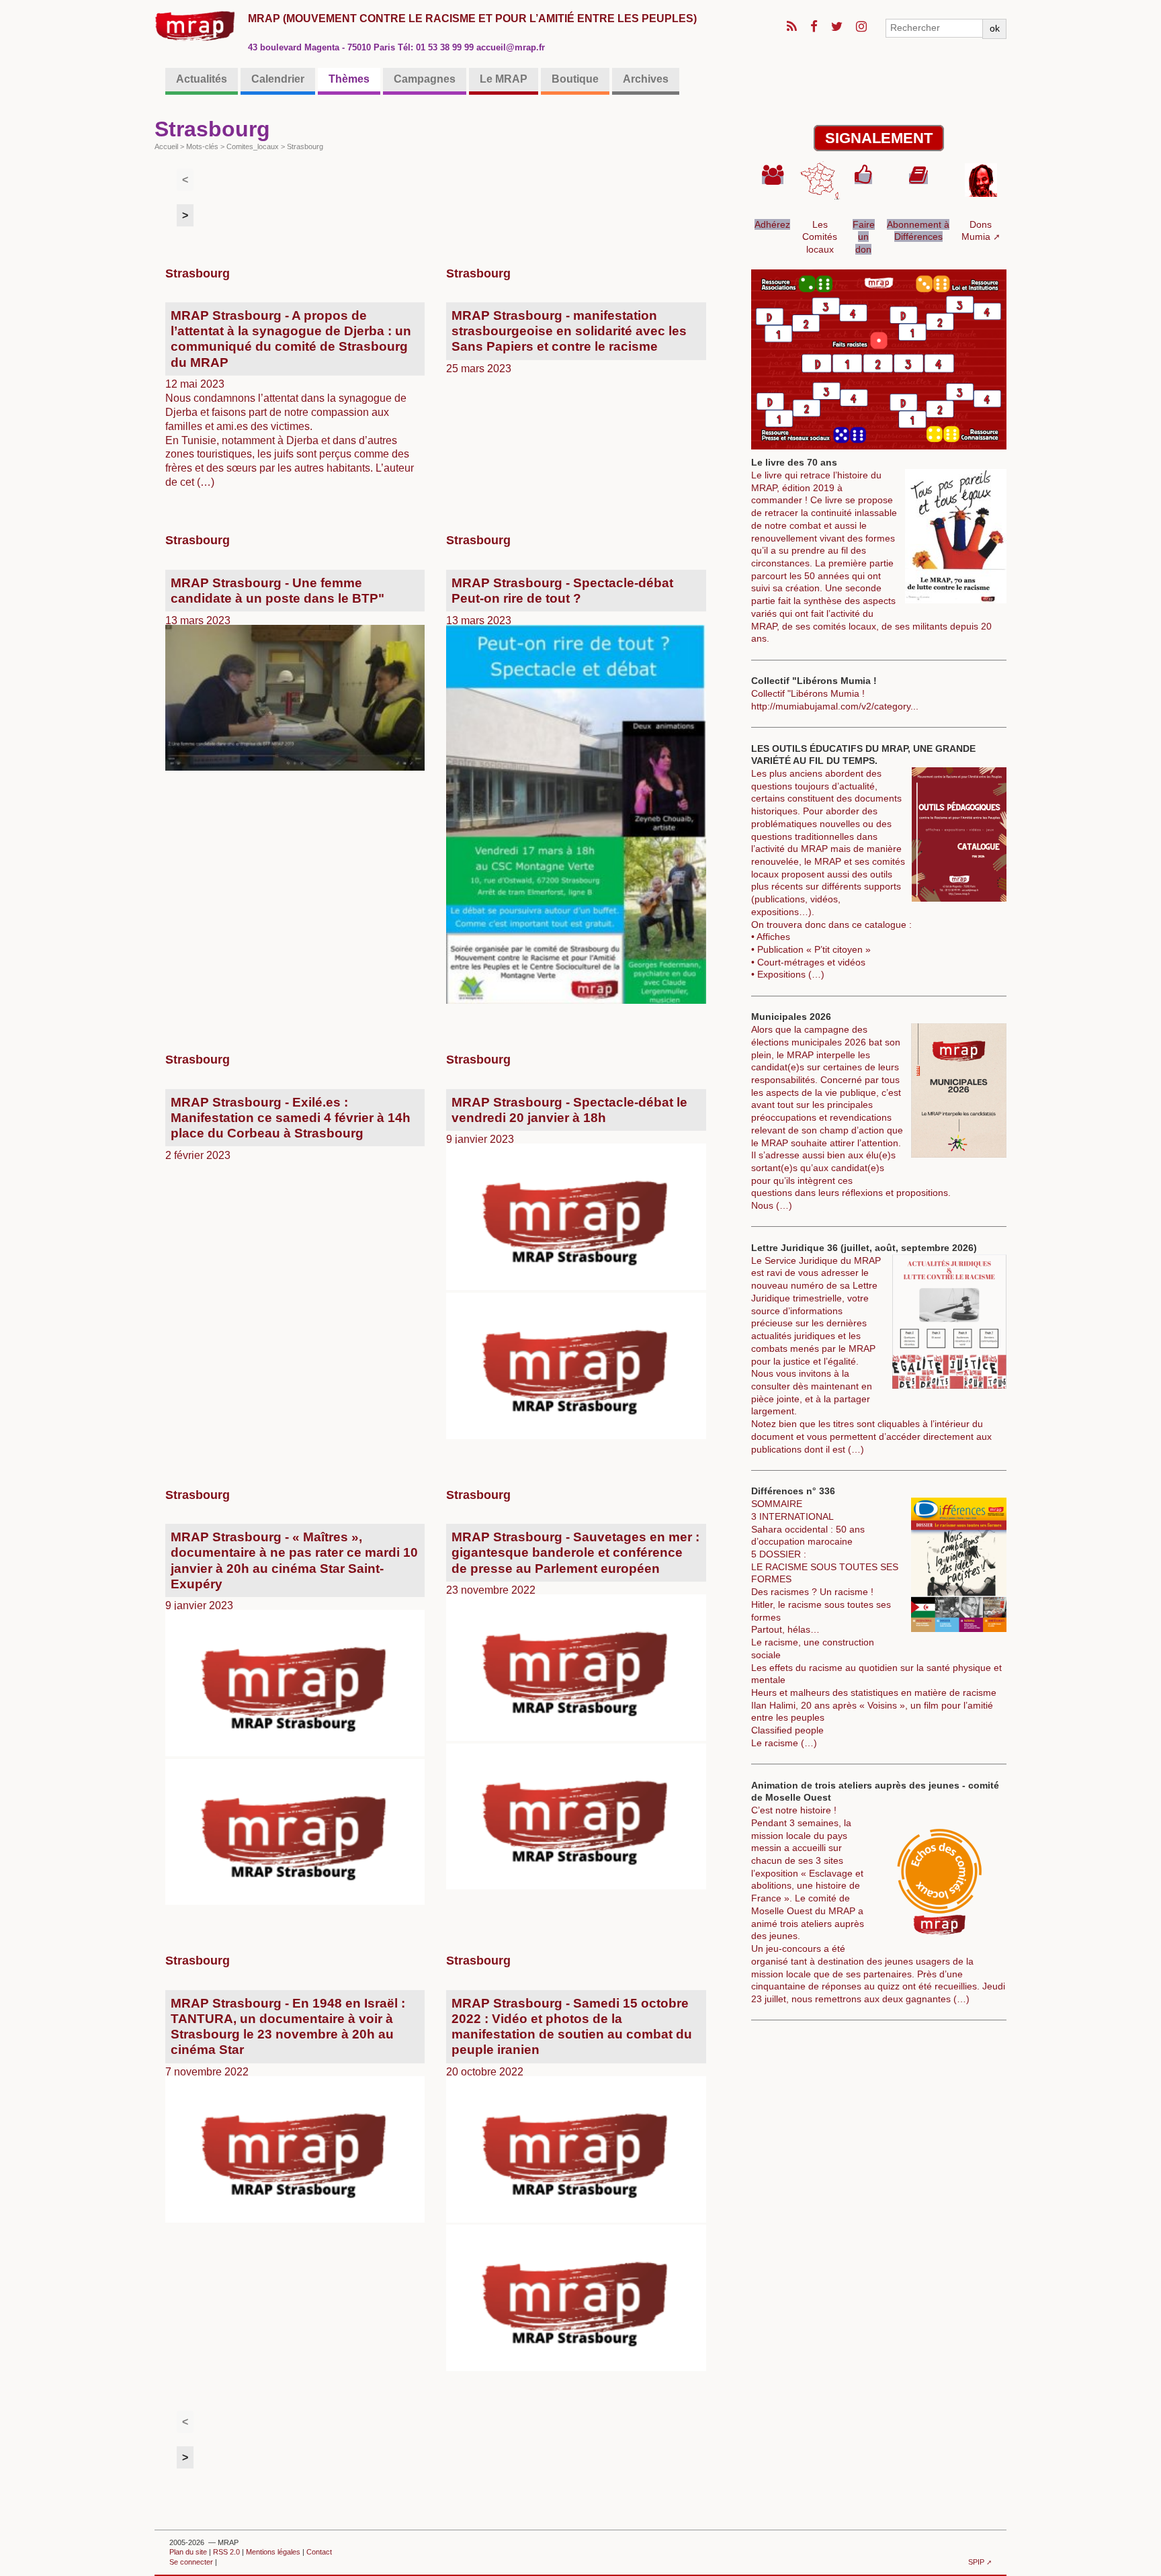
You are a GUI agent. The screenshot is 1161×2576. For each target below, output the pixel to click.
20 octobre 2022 (564, 2037)
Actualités (202, 79)
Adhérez (772, 224)
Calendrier (278, 79)
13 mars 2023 (269, 601)
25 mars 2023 (561, 341)
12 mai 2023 (284, 398)
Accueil (166, 146)
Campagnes (425, 79)
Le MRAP (504, 79)
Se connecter (191, 2562)
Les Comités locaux (820, 237)
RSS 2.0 (226, 2552)
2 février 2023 (283, 1128)
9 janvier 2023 (561, 1120)
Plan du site (188, 2552)
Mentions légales (273, 2552)
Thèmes (349, 79)
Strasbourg (198, 273)
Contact (319, 2552)
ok (995, 28)
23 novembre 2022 (567, 1563)
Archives (646, 79)
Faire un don (864, 237)
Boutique (575, 79)
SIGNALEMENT (879, 138)
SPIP (976, 2562)
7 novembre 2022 (280, 2037)
